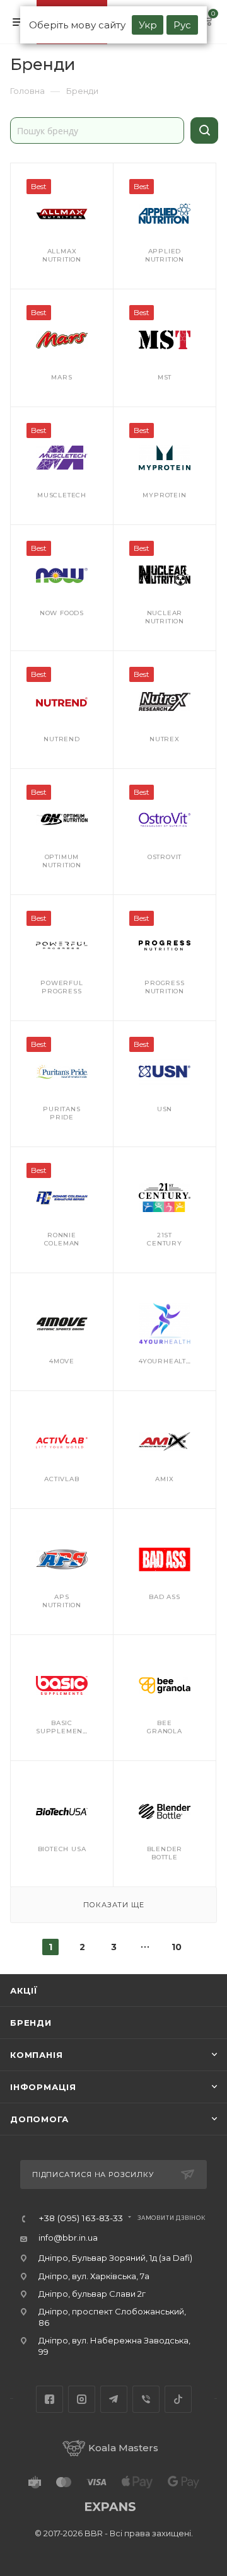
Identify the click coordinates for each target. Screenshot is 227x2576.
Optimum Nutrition (62, 861)
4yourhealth (165, 1361)
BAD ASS (165, 1597)
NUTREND (62, 739)
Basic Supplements (63, 1727)
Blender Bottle (165, 1853)
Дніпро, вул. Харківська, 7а (94, 2276)
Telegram (114, 2399)
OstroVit (165, 857)
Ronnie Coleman (62, 1239)
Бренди (31, 2023)
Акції (24, 1990)
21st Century (165, 1239)
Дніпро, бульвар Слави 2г (92, 2294)
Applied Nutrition (165, 255)
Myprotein (164, 495)
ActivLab (61, 1479)
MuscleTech (62, 495)
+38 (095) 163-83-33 (81, 2219)
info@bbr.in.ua (68, 2238)
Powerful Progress (61, 987)
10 (177, 1947)
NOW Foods (62, 613)
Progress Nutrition (164, 987)
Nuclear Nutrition (165, 617)
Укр (148, 25)
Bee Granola (165, 1727)
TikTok (178, 2399)
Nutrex (165, 739)
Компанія (36, 2055)
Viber (146, 2399)
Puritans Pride (61, 1113)
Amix (164, 1479)
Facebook (49, 2399)
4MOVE (62, 1361)
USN (165, 1109)
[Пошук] (204, 130)
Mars (61, 377)
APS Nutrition (62, 1601)
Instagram (82, 2399)
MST (165, 377)
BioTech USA (62, 1849)
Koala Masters (123, 2448)
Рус (182, 25)
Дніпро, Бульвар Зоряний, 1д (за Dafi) (115, 2258)
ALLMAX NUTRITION (62, 255)
